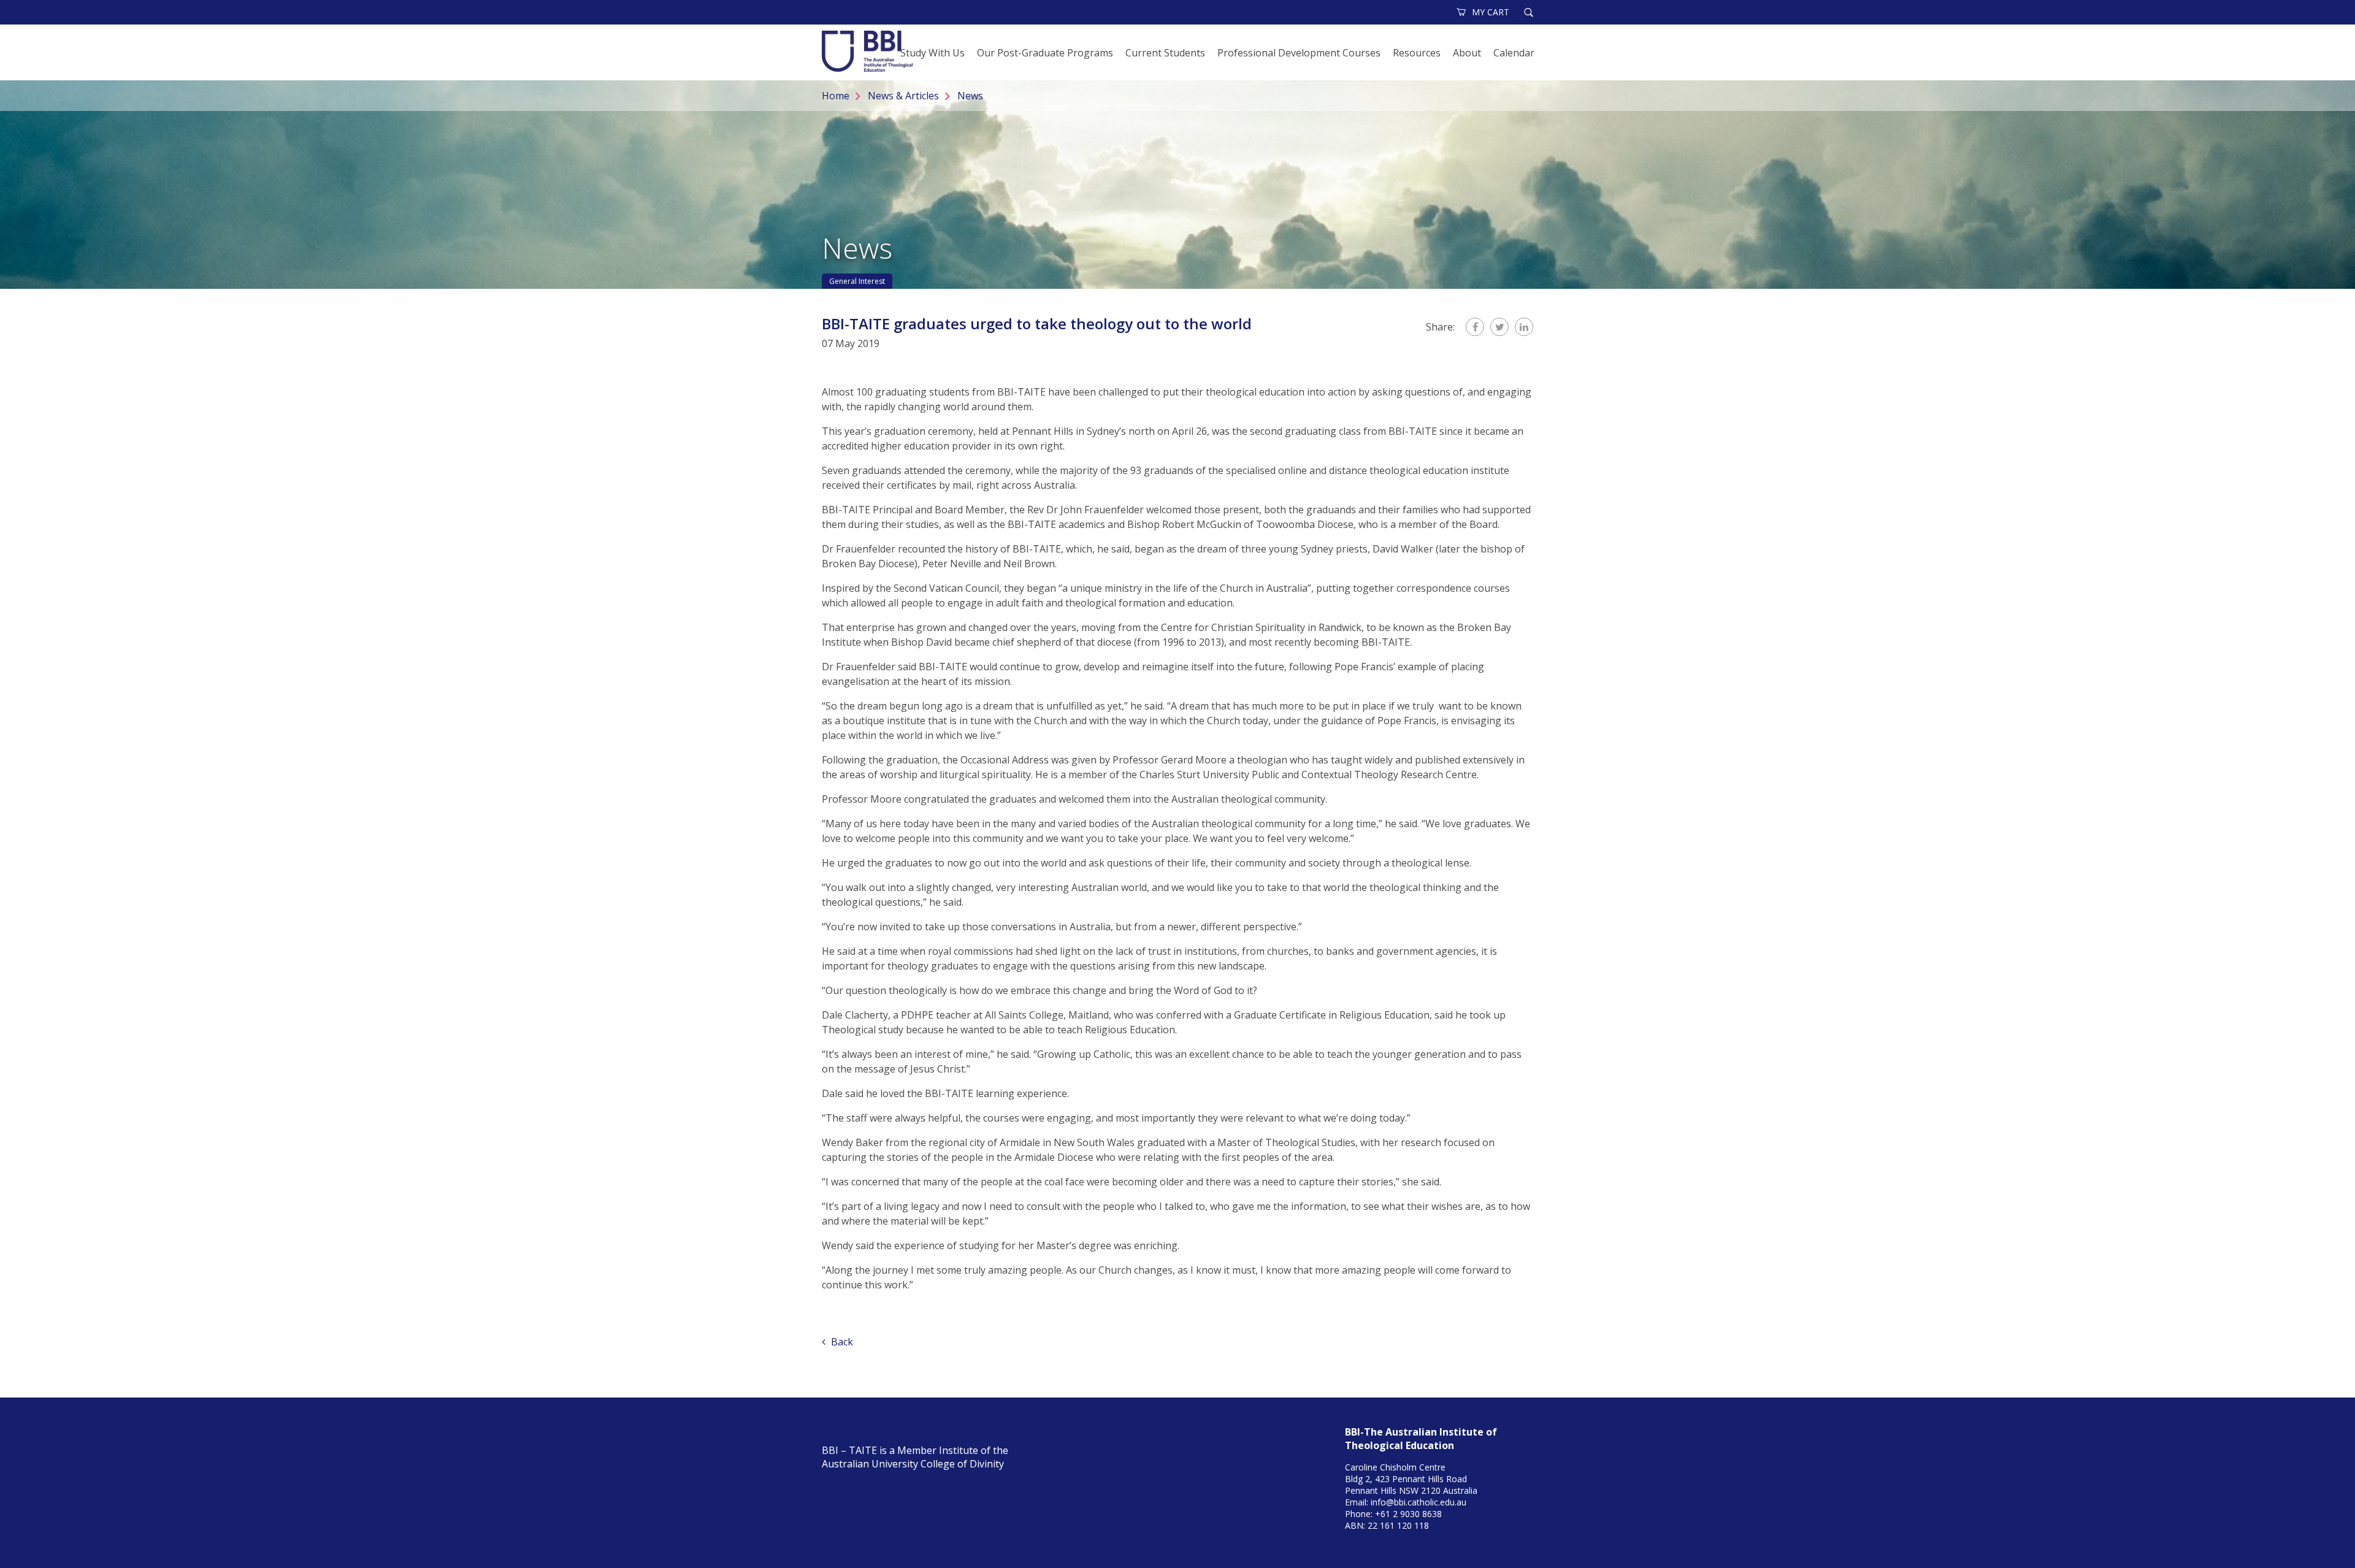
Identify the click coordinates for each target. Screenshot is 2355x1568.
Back (841, 1342)
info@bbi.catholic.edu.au (1419, 1502)
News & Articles (903, 96)
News (970, 96)
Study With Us (932, 53)
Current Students (1165, 53)
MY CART (1491, 12)
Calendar (1514, 53)
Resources (1417, 53)
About (1467, 53)
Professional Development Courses (1299, 53)
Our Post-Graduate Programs (1045, 53)
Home (836, 96)
